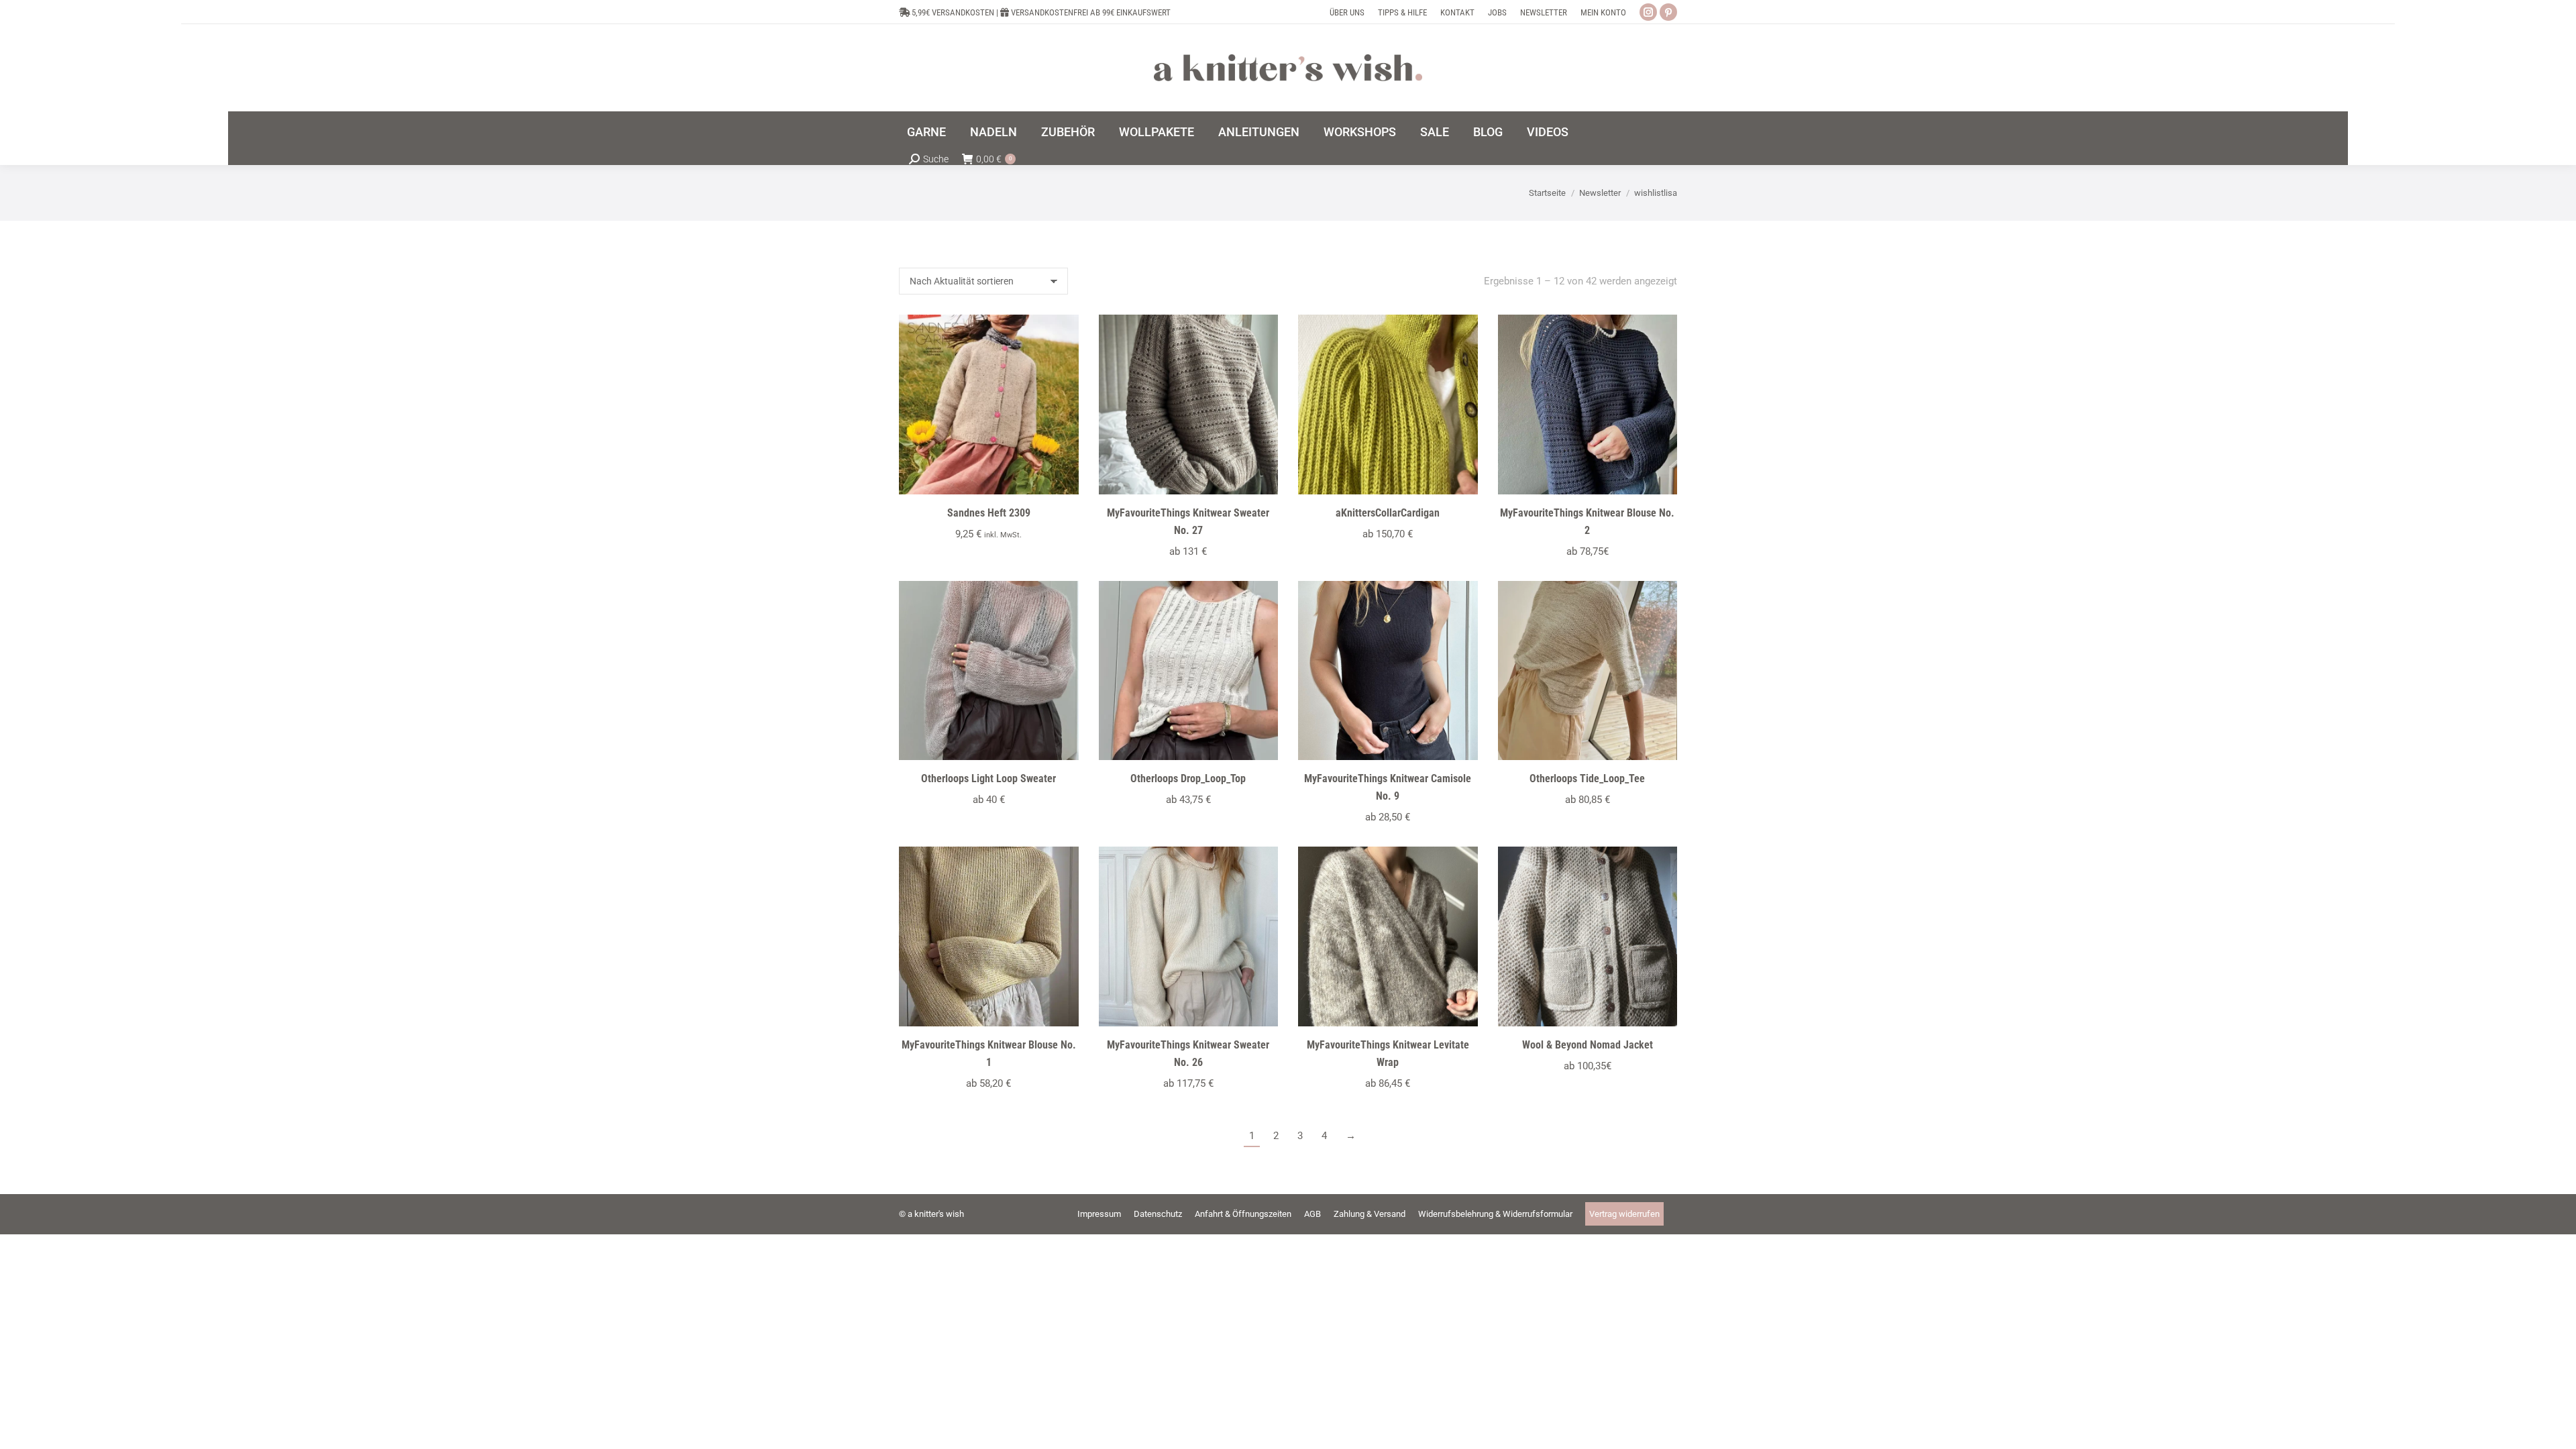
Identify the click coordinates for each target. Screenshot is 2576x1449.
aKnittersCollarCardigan (1388, 513)
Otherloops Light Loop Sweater (988, 779)
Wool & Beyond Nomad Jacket (1588, 1045)
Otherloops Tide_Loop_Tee (1587, 779)
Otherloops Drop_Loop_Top (1188, 779)
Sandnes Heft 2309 (989, 513)
